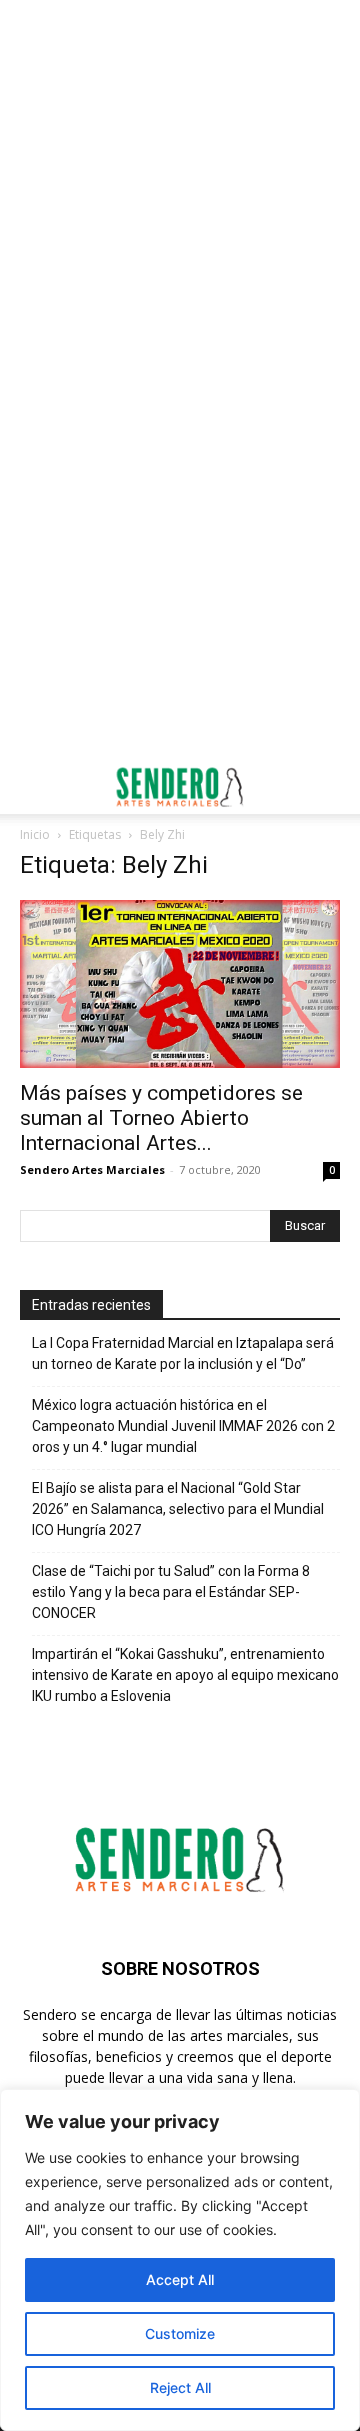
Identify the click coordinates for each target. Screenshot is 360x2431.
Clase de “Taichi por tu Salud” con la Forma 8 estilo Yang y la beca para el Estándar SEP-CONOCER (171, 1592)
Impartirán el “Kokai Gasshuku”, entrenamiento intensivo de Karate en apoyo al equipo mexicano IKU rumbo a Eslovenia (185, 1675)
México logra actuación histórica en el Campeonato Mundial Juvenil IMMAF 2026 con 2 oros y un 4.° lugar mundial (183, 1426)
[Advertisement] (180, 190)
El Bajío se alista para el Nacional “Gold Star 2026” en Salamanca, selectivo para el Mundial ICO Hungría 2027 (178, 1509)
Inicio (35, 834)
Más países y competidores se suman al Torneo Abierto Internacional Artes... (161, 1118)
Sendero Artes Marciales (92, 1169)
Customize (180, 2333)
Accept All (180, 2279)
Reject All (180, 2387)
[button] (34, 787)
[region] (180, 2260)
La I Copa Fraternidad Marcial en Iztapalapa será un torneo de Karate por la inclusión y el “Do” (183, 1353)
